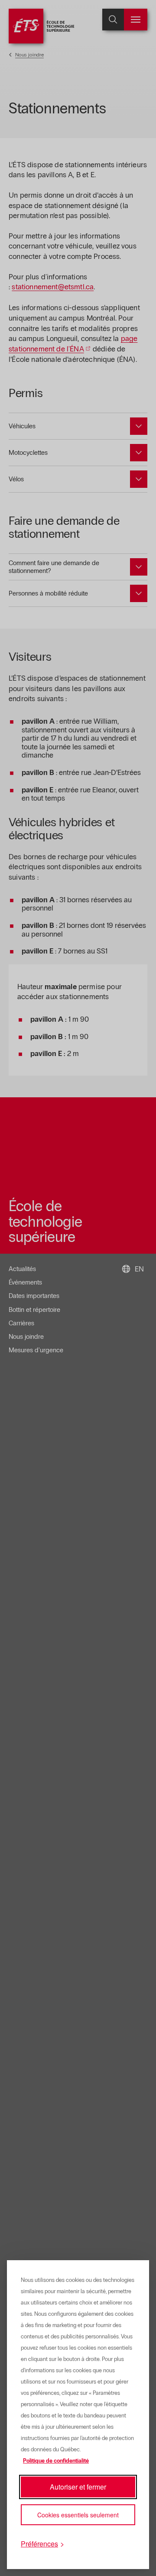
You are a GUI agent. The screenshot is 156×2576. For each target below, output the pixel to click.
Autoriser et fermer (78, 2487)
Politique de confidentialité (56, 2461)
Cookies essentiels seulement (78, 2515)
